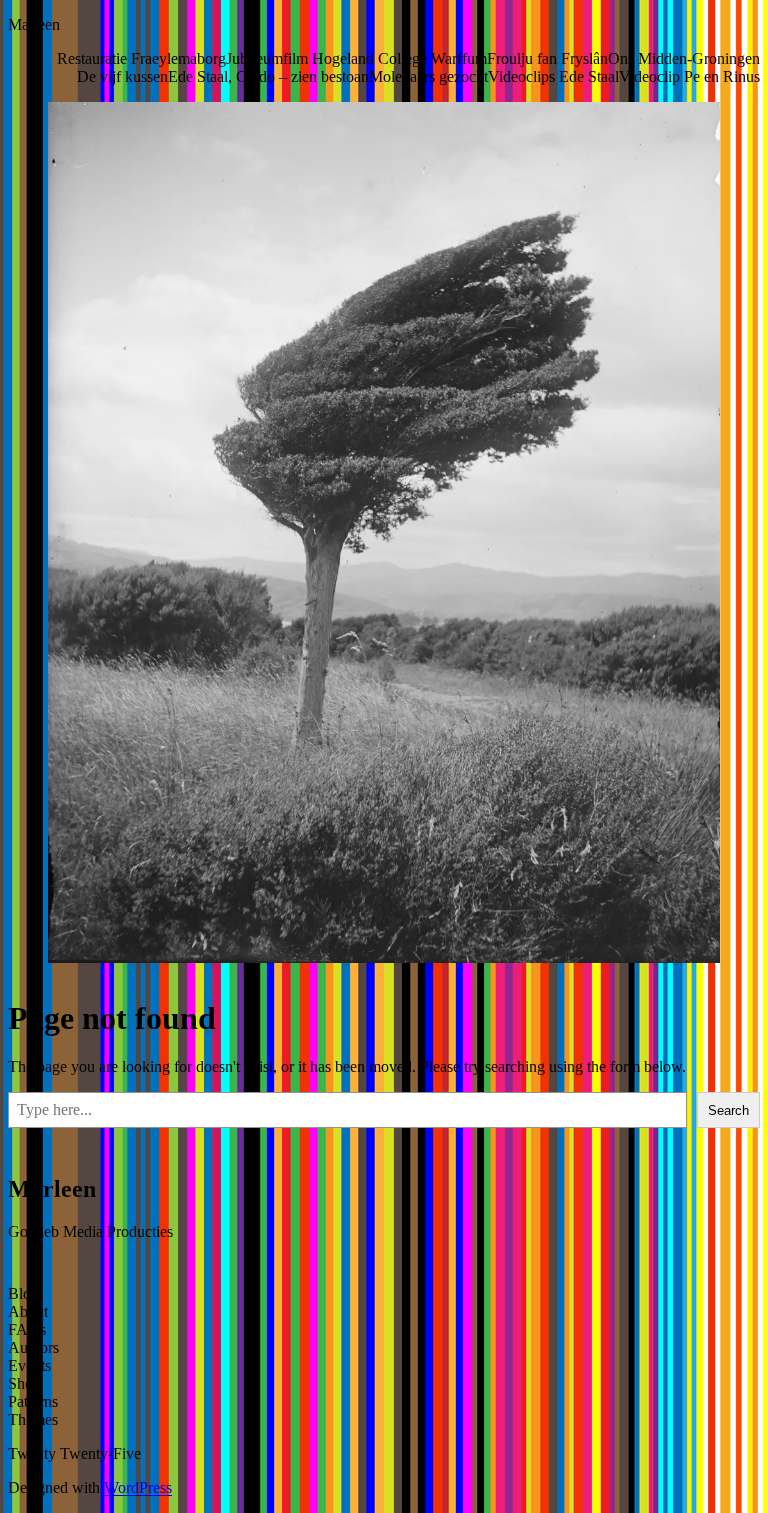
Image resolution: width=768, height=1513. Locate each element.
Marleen (34, 24)
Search (728, 1110)
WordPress (138, 1487)
